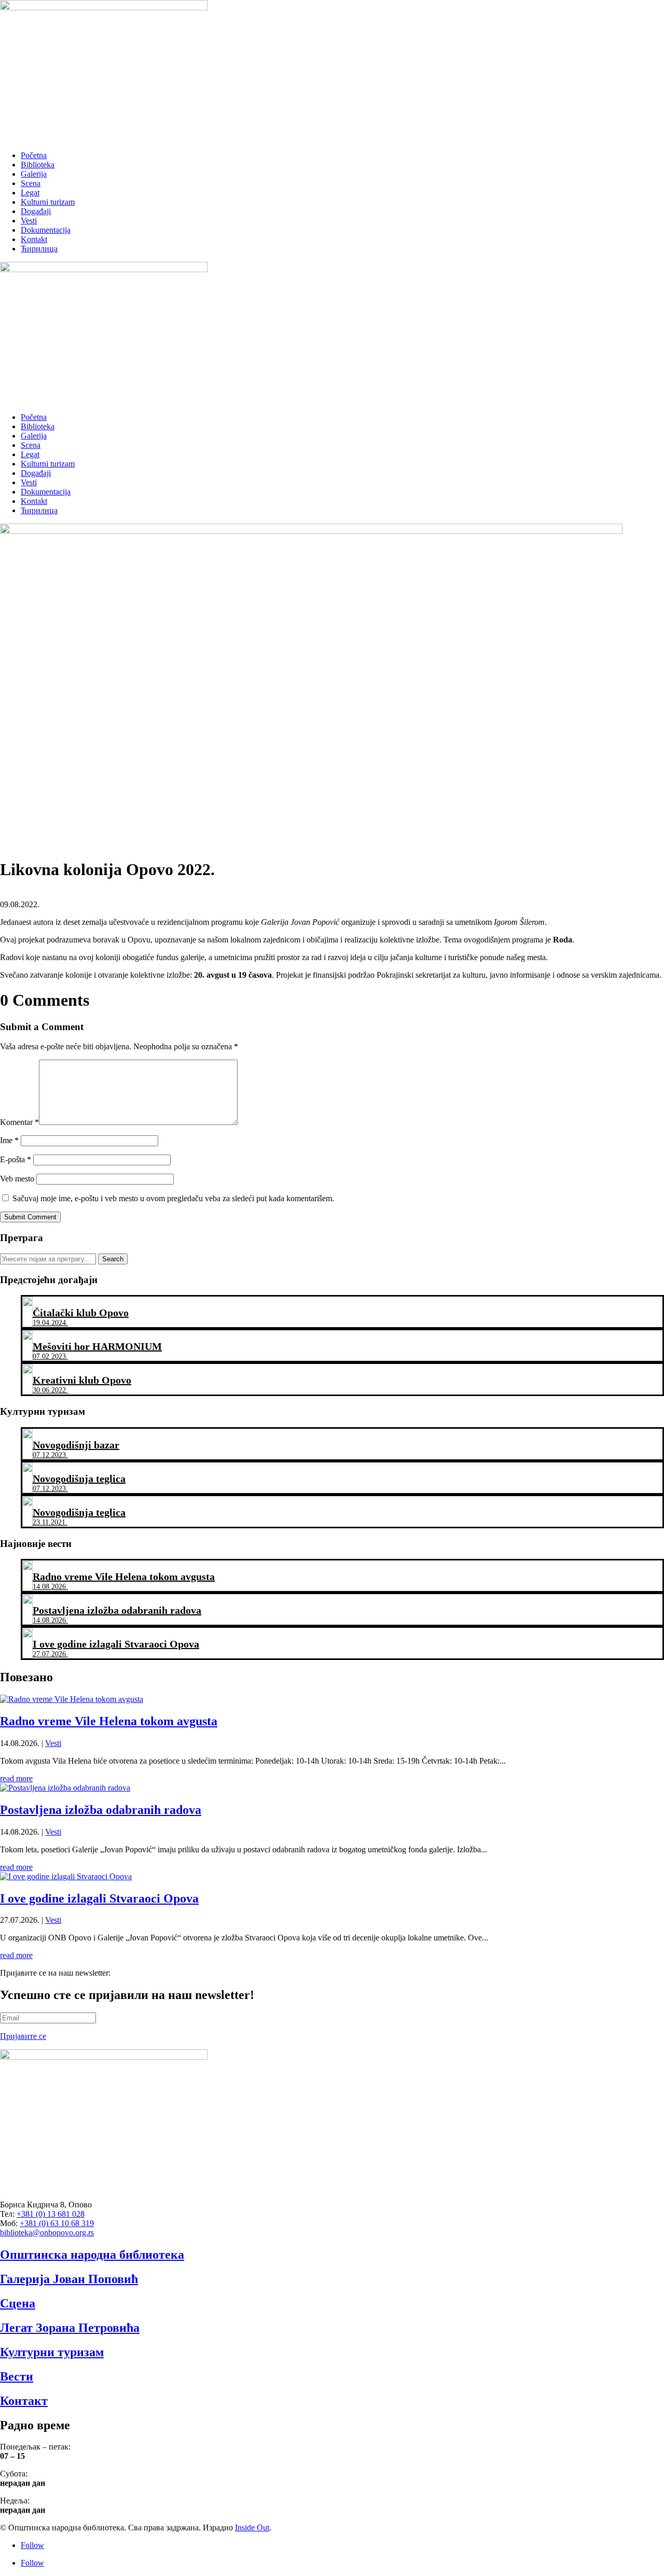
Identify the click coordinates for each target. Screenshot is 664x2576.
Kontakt (34, 239)
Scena (31, 183)
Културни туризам (52, 2352)
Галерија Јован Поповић (69, 2279)
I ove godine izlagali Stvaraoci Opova (99, 1898)
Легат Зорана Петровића (70, 2328)
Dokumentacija (46, 230)
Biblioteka (38, 165)
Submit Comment (30, 1217)
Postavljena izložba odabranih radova (101, 1810)
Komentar (19, 1122)
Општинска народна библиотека (92, 2255)
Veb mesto (17, 1179)
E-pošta (16, 1159)
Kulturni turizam (48, 202)
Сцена (18, 2303)
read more (16, 1778)
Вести (17, 2376)
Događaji (36, 211)
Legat (30, 193)
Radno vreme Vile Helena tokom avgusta (109, 1721)
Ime (9, 1140)
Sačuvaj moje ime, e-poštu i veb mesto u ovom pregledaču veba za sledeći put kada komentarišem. (173, 1198)
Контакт (24, 2401)
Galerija (34, 174)
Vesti (29, 221)
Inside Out (252, 2528)
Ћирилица (39, 249)
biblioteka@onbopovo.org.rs (47, 2233)
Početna (34, 155)
